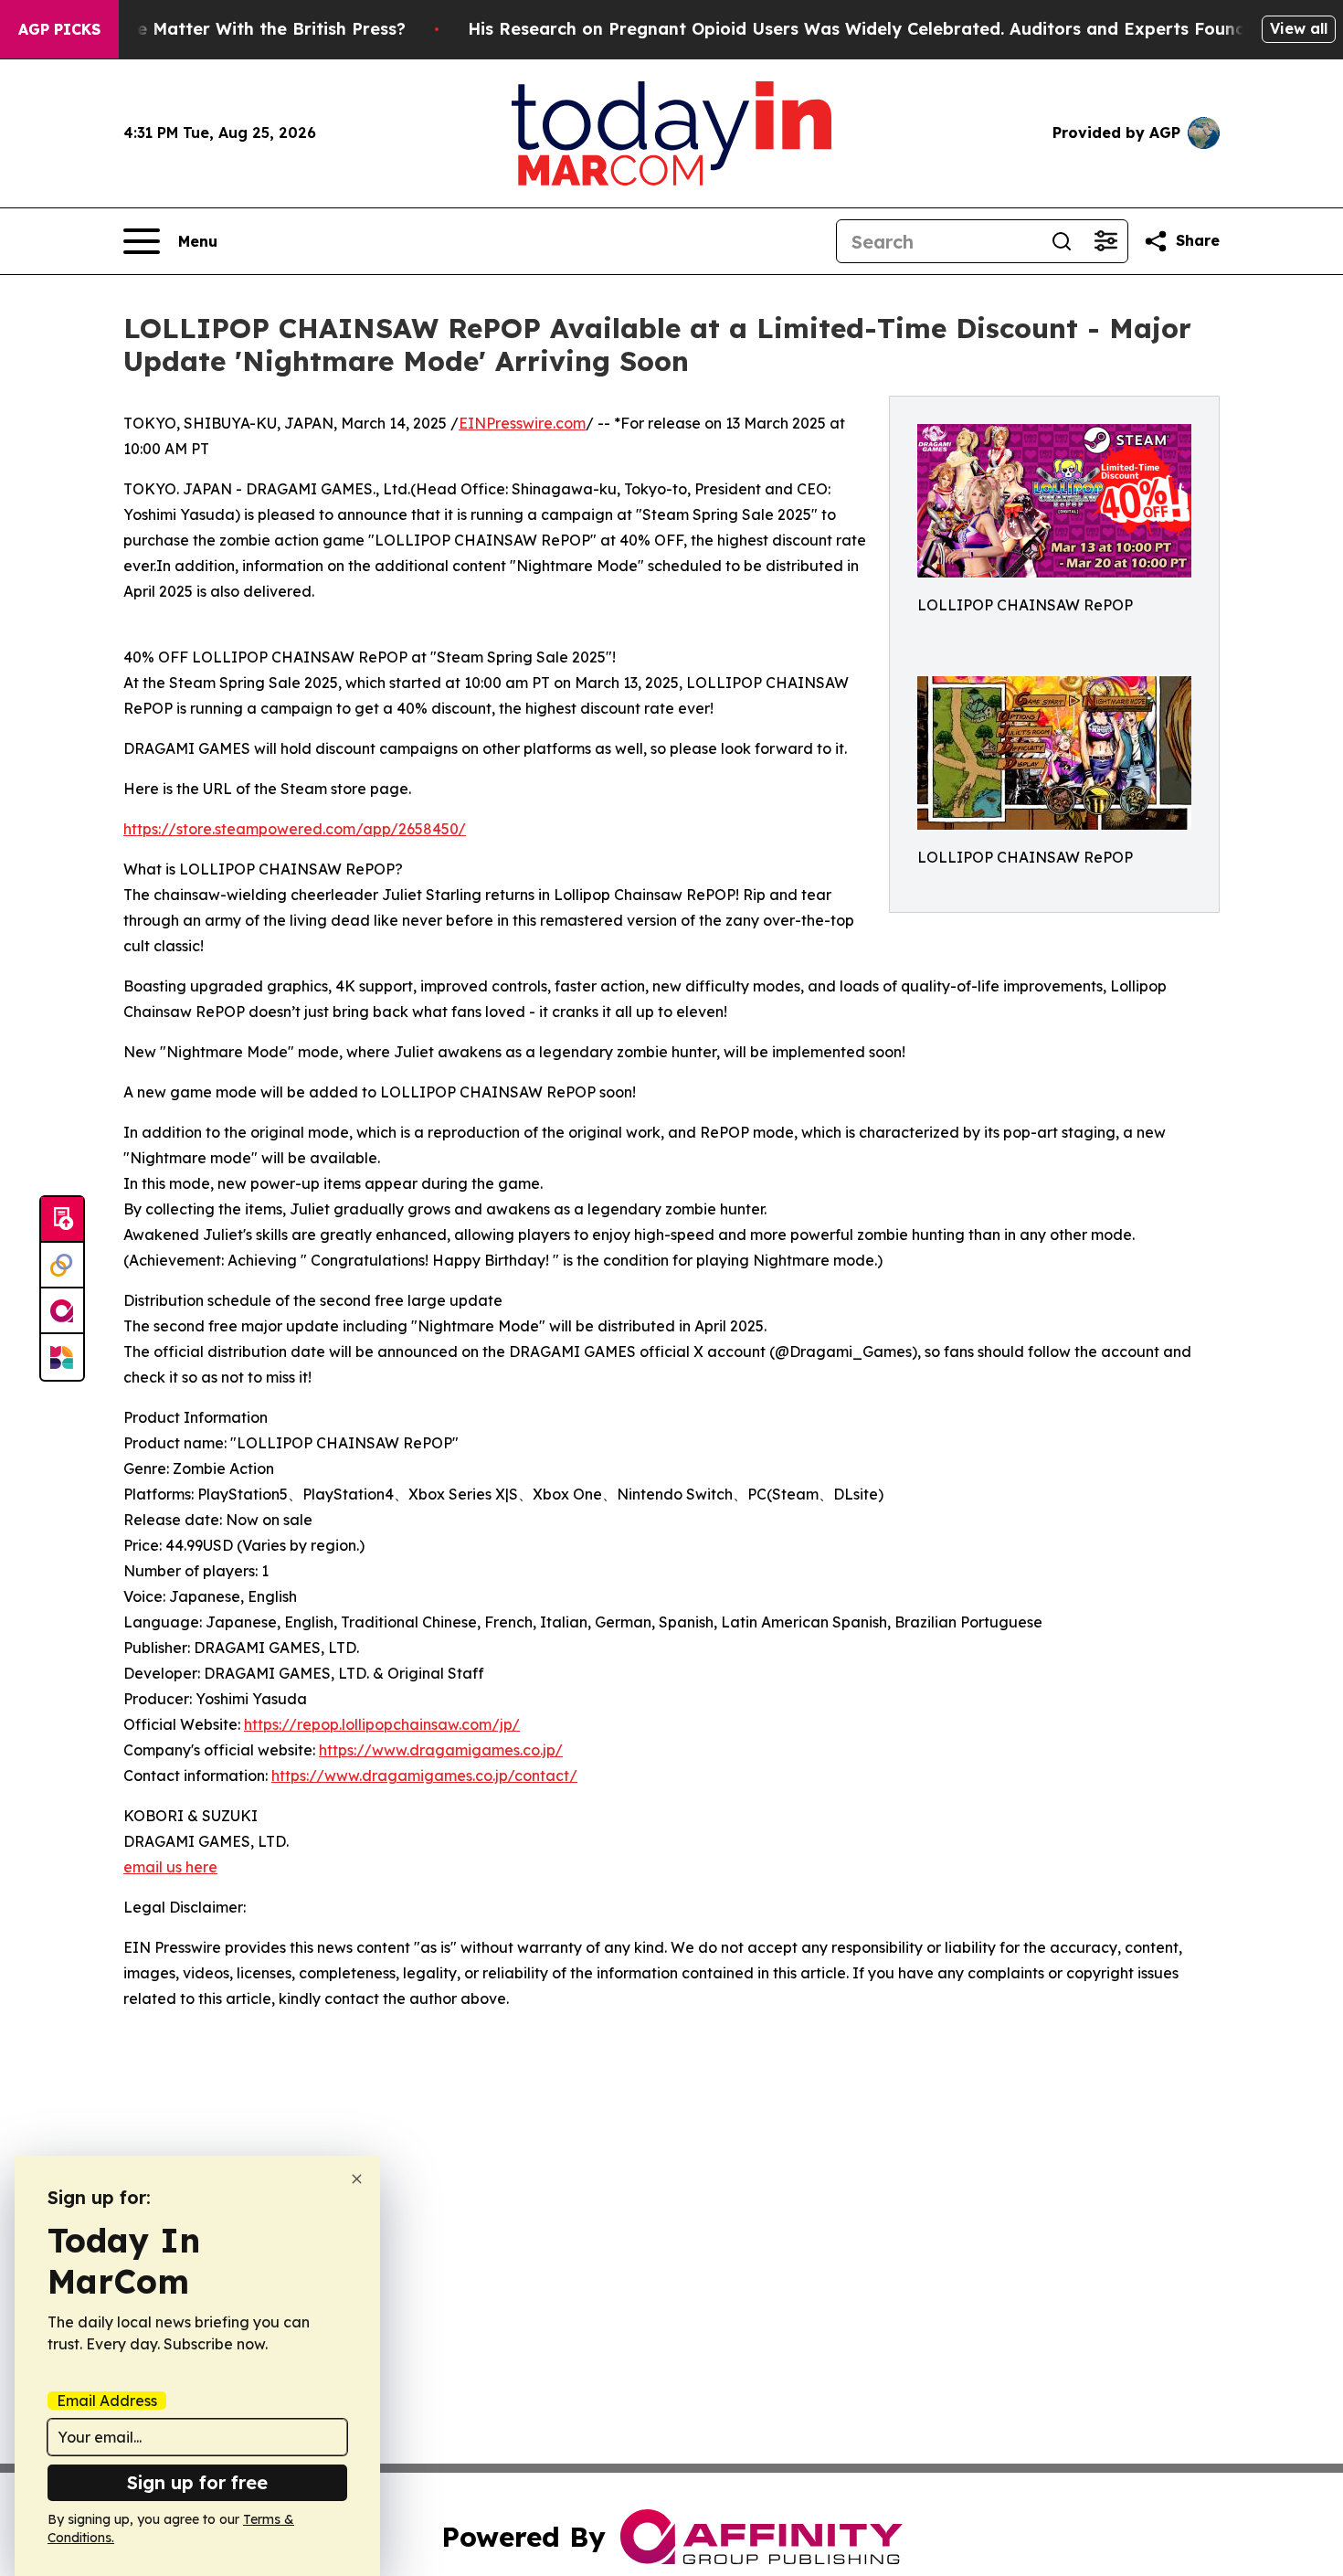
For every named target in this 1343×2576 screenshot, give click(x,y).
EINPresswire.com (522, 423)
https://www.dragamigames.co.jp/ (441, 1750)
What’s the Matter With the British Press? (231, 29)
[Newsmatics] (62, 1357)
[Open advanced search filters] (1105, 241)
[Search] (1062, 241)
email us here (170, 1867)
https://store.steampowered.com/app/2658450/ (295, 829)
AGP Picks (59, 29)
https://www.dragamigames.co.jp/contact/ (424, 1776)
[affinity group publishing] (62, 1311)
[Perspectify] (62, 1266)
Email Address (107, 2401)
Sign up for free (197, 2482)
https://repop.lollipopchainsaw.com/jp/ (382, 1724)
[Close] (357, 2179)
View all (1299, 28)
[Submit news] (62, 1220)
